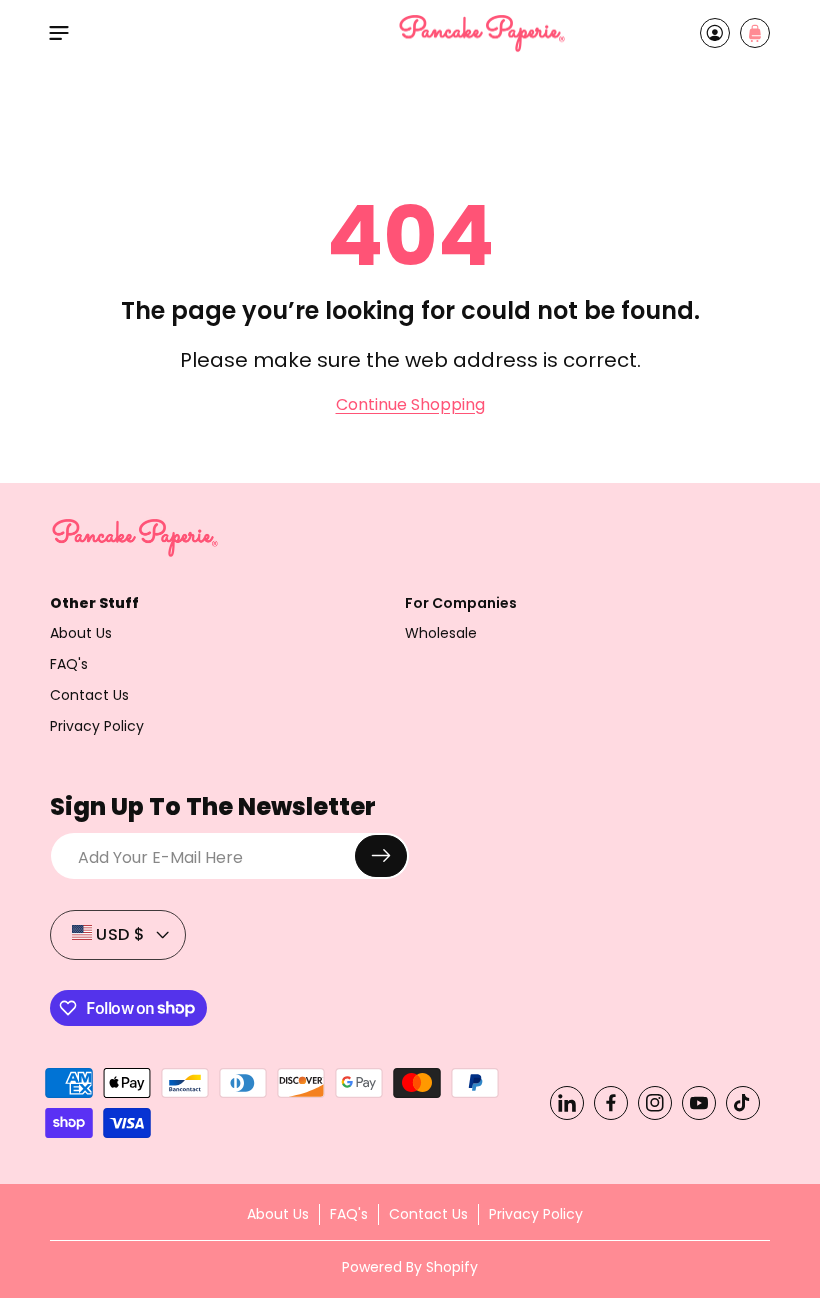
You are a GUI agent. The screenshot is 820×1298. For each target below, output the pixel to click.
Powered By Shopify (410, 1267)
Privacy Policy (97, 726)
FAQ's (69, 664)
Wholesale (441, 633)
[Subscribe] (381, 856)
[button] (59, 33)
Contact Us (89, 695)
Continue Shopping (410, 405)
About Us (81, 633)
